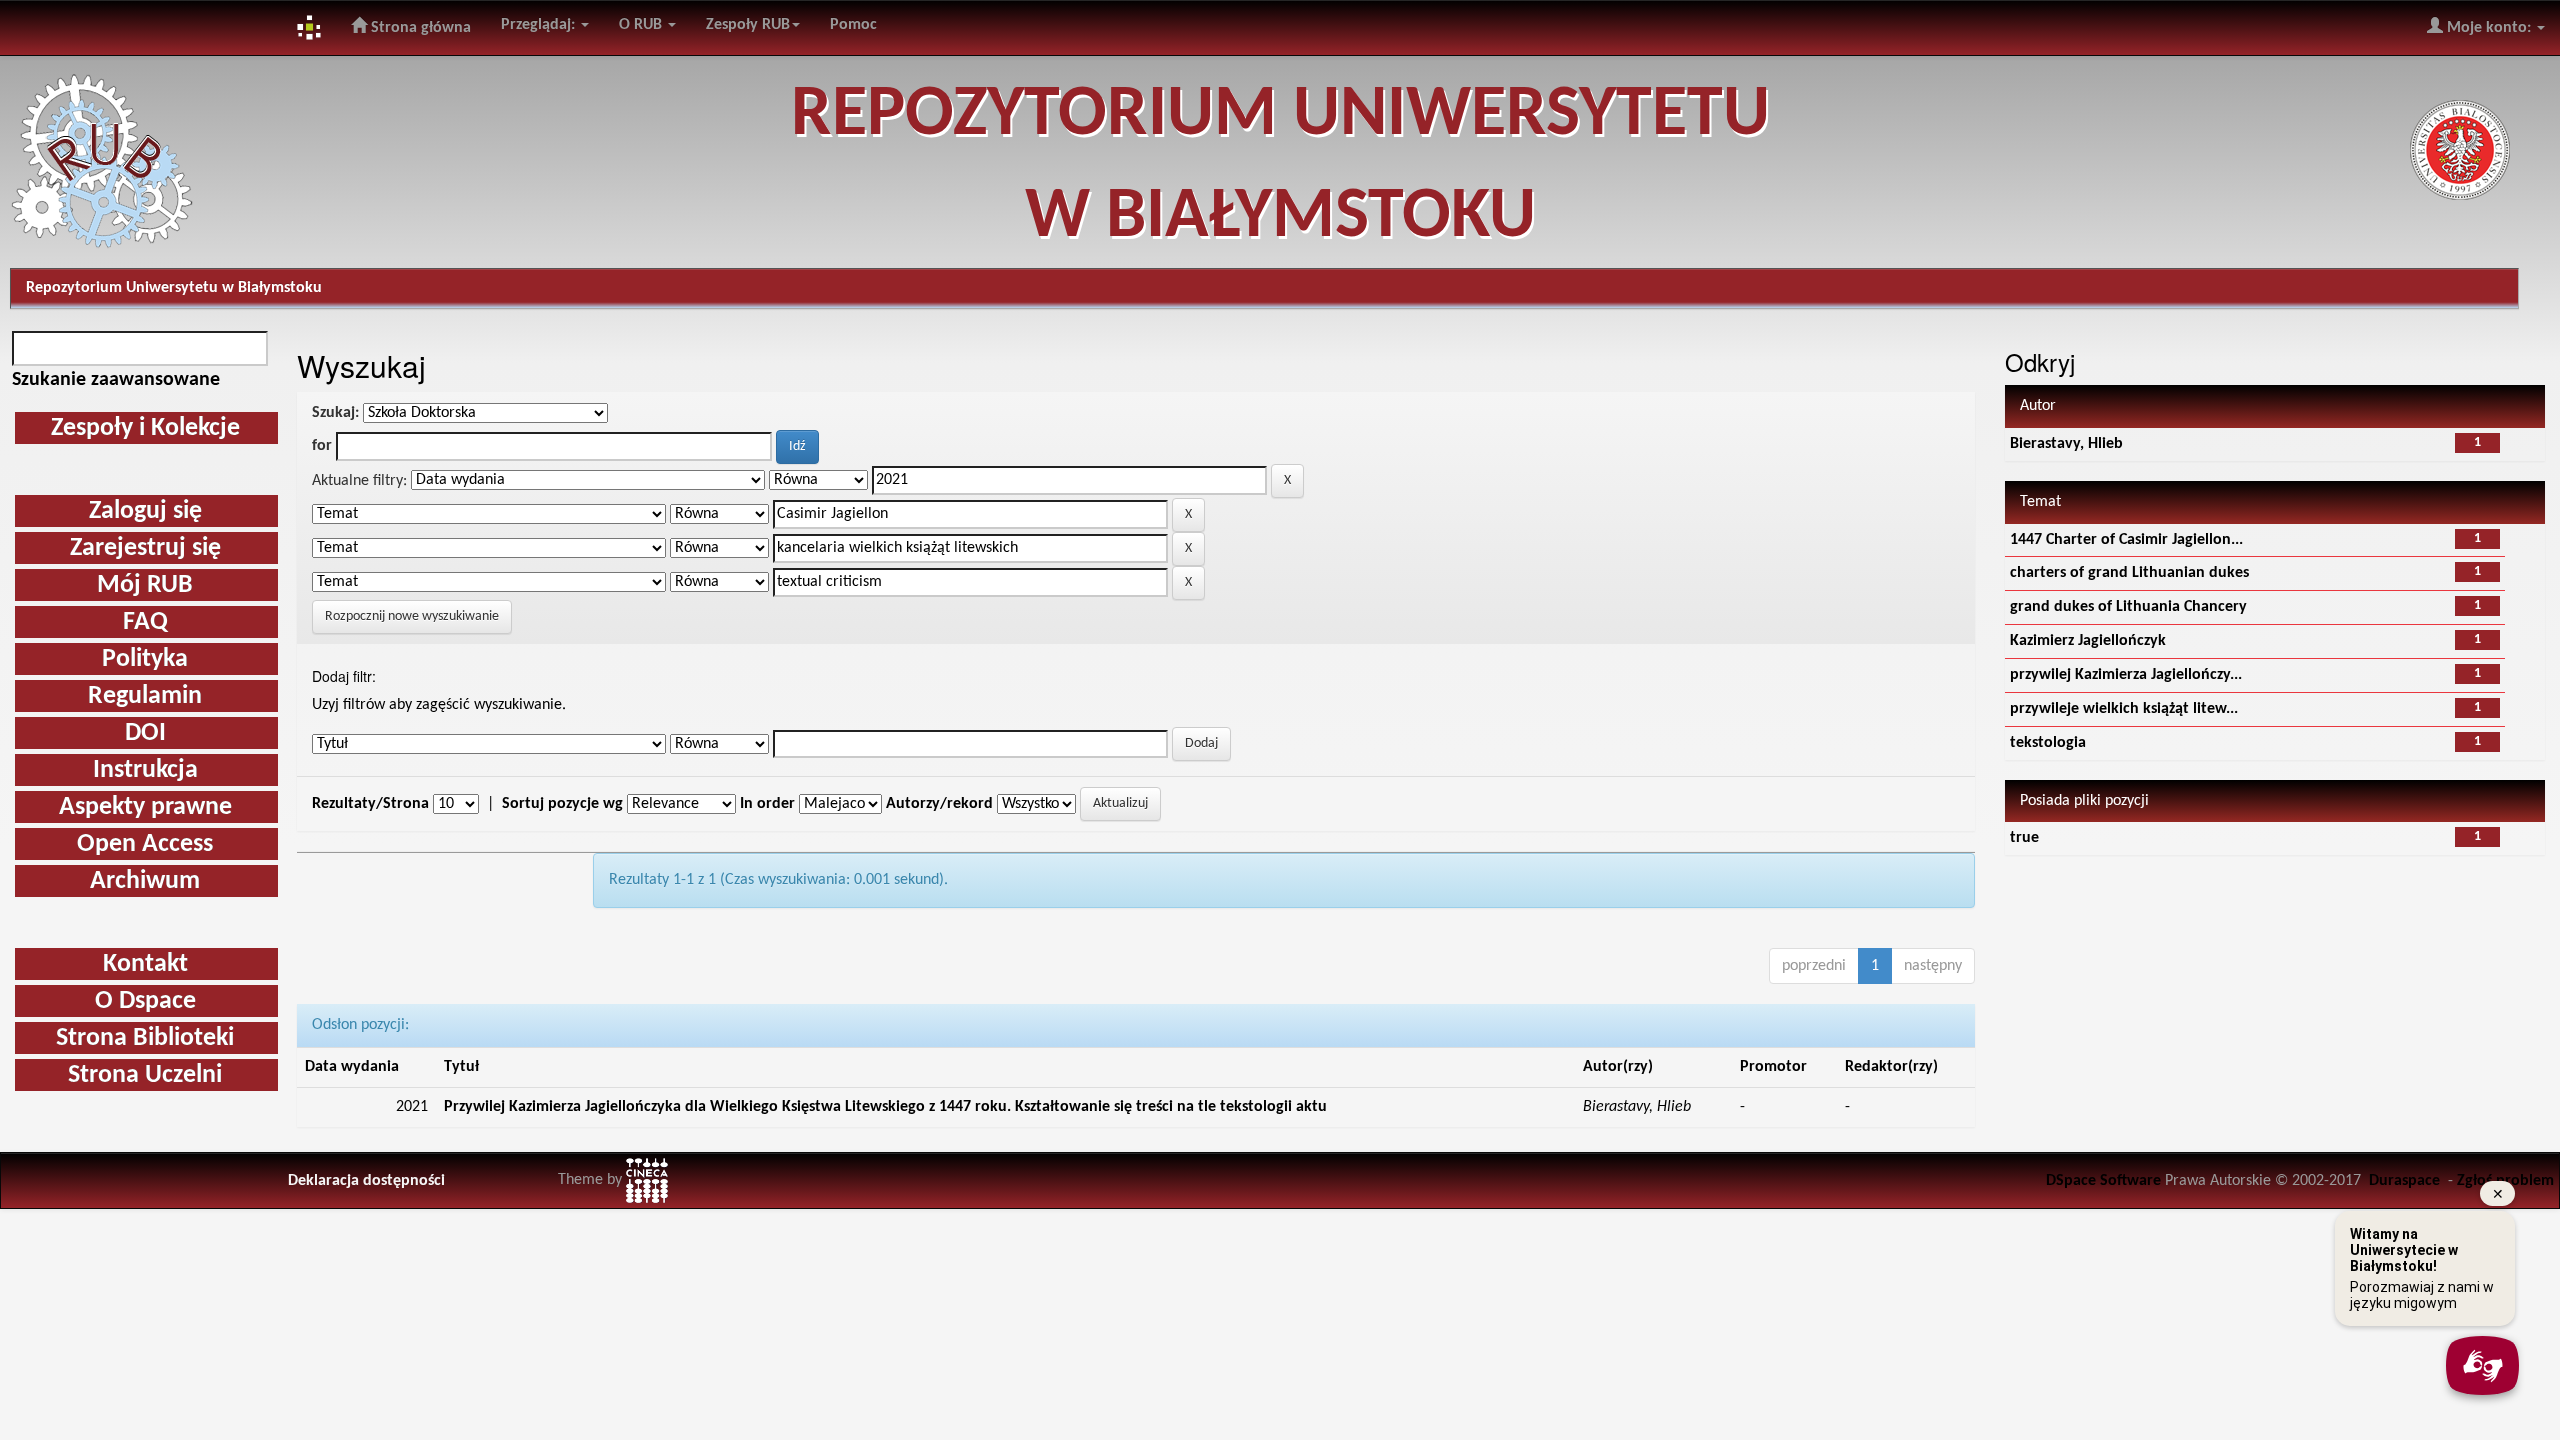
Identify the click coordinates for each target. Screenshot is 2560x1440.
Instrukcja (145, 770)
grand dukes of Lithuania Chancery (2128, 607)
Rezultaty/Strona (370, 804)
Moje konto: (2489, 28)
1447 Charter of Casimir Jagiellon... (2126, 540)
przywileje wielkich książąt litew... (2124, 709)
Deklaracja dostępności (366, 1181)
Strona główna (419, 28)
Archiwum (145, 881)
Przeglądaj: (540, 25)
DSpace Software (2103, 1181)
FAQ (145, 622)
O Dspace (145, 1001)
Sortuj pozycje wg (562, 804)
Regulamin (145, 696)
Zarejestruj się (145, 548)
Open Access (145, 844)
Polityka (145, 659)
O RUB (642, 25)
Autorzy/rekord (939, 804)
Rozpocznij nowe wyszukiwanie (412, 616)
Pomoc (853, 25)
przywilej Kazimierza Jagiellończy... (2126, 675)
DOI (145, 733)
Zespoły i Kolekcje (145, 428)
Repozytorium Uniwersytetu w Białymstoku (174, 288)
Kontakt (145, 964)
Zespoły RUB (748, 25)
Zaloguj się (145, 511)
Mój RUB (145, 585)
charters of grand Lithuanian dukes (2129, 573)
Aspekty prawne (145, 807)
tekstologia (2048, 743)
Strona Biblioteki (145, 1038)
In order (767, 804)
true (2024, 838)
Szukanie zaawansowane (116, 380)
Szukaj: (335, 413)
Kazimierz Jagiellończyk (2088, 641)
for (322, 446)
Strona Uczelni (145, 1075)
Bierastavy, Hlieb (2066, 444)
